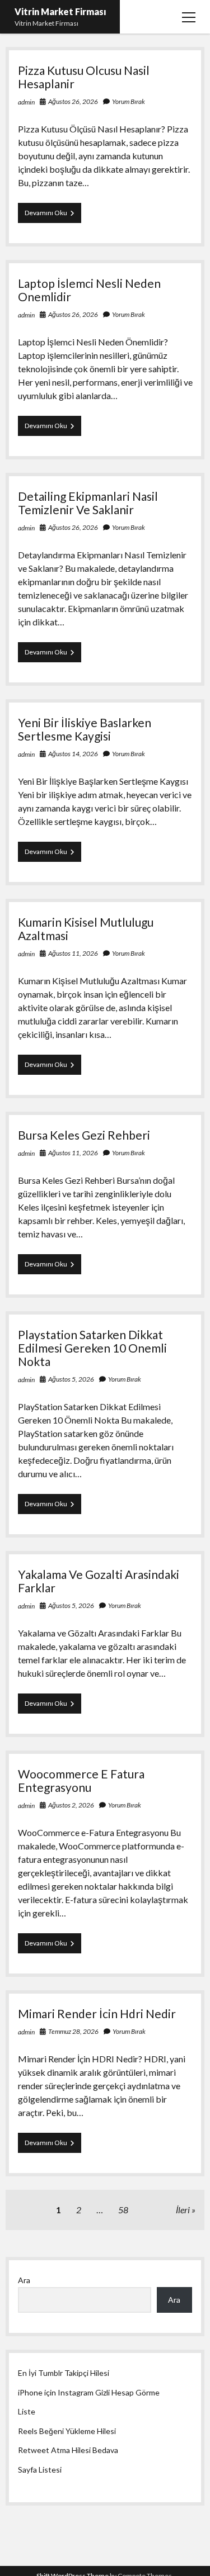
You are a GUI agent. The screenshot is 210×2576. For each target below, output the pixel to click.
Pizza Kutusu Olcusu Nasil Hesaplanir (84, 77)
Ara (24, 2280)
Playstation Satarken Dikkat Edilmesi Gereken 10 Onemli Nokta (92, 1348)
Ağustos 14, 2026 (73, 754)
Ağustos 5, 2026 (71, 1379)
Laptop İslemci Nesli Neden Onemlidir (89, 290)
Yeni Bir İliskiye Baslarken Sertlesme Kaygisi (85, 729)
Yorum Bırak (129, 101)
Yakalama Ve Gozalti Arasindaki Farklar (99, 1581)
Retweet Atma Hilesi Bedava (68, 2450)
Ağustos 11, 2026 (73, 953)
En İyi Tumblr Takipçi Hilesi (64, 2373)
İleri (183, 2210)
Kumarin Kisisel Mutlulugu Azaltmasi (86, 929)
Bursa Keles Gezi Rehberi (84, 1135)
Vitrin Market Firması (60, 11)
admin (26, 102)
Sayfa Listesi (40, 2470)
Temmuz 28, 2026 (73, 2031)
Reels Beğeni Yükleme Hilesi (67, 2431)
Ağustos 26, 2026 (73, 101)
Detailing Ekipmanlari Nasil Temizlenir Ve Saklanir (88, 503)
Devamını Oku (53, 215)
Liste (27, 2411)
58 (123, 2210)
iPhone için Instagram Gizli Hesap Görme (89, 2392)
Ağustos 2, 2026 (71, 1805)
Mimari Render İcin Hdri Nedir (97, 2013)
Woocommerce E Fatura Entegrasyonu (81, 1780)
